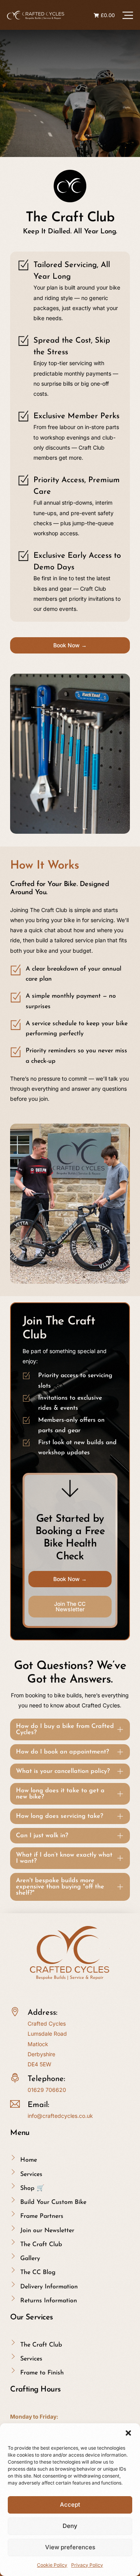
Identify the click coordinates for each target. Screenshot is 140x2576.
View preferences (70, 2547)
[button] (128, 2433)
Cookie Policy (52, 2565)
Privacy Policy (87, 2565)
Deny (70, 2526)
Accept (70, 2504)
